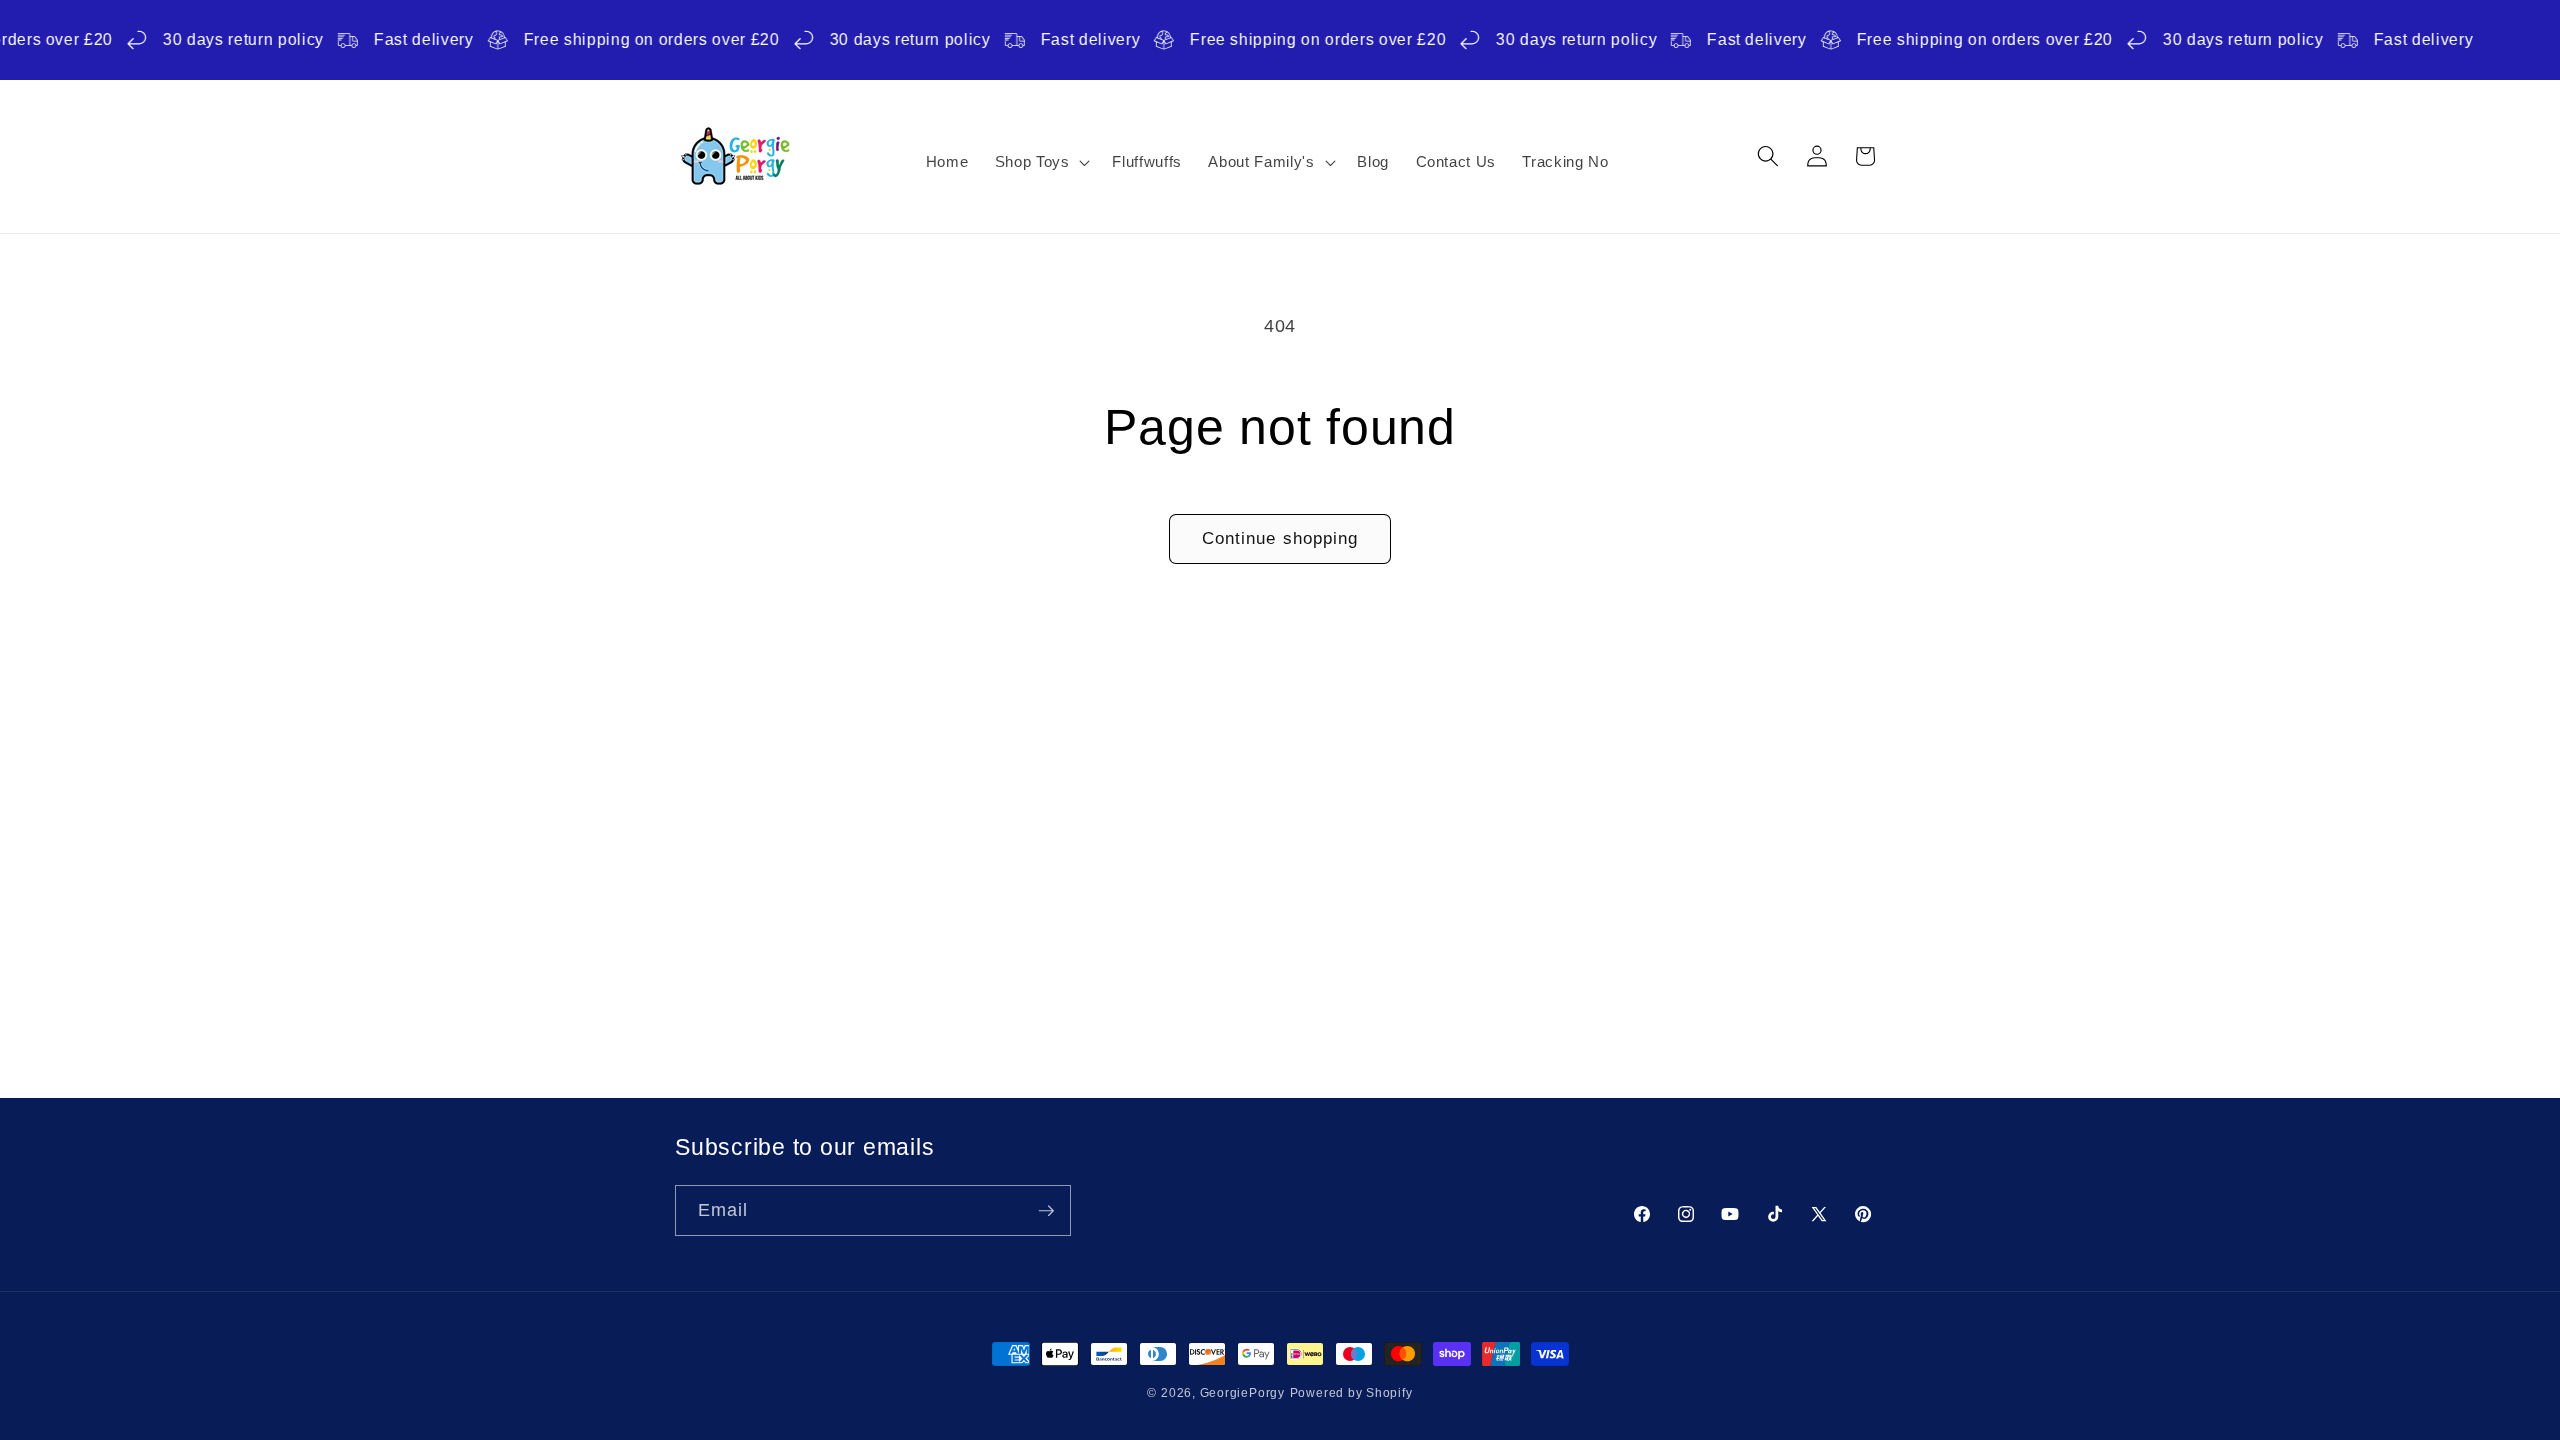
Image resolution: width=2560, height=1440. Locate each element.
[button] (1040, 162)
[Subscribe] (1046, 1211)
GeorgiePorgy (1242, 1393)
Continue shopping (1280, 538)
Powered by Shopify (1351, 1393)
